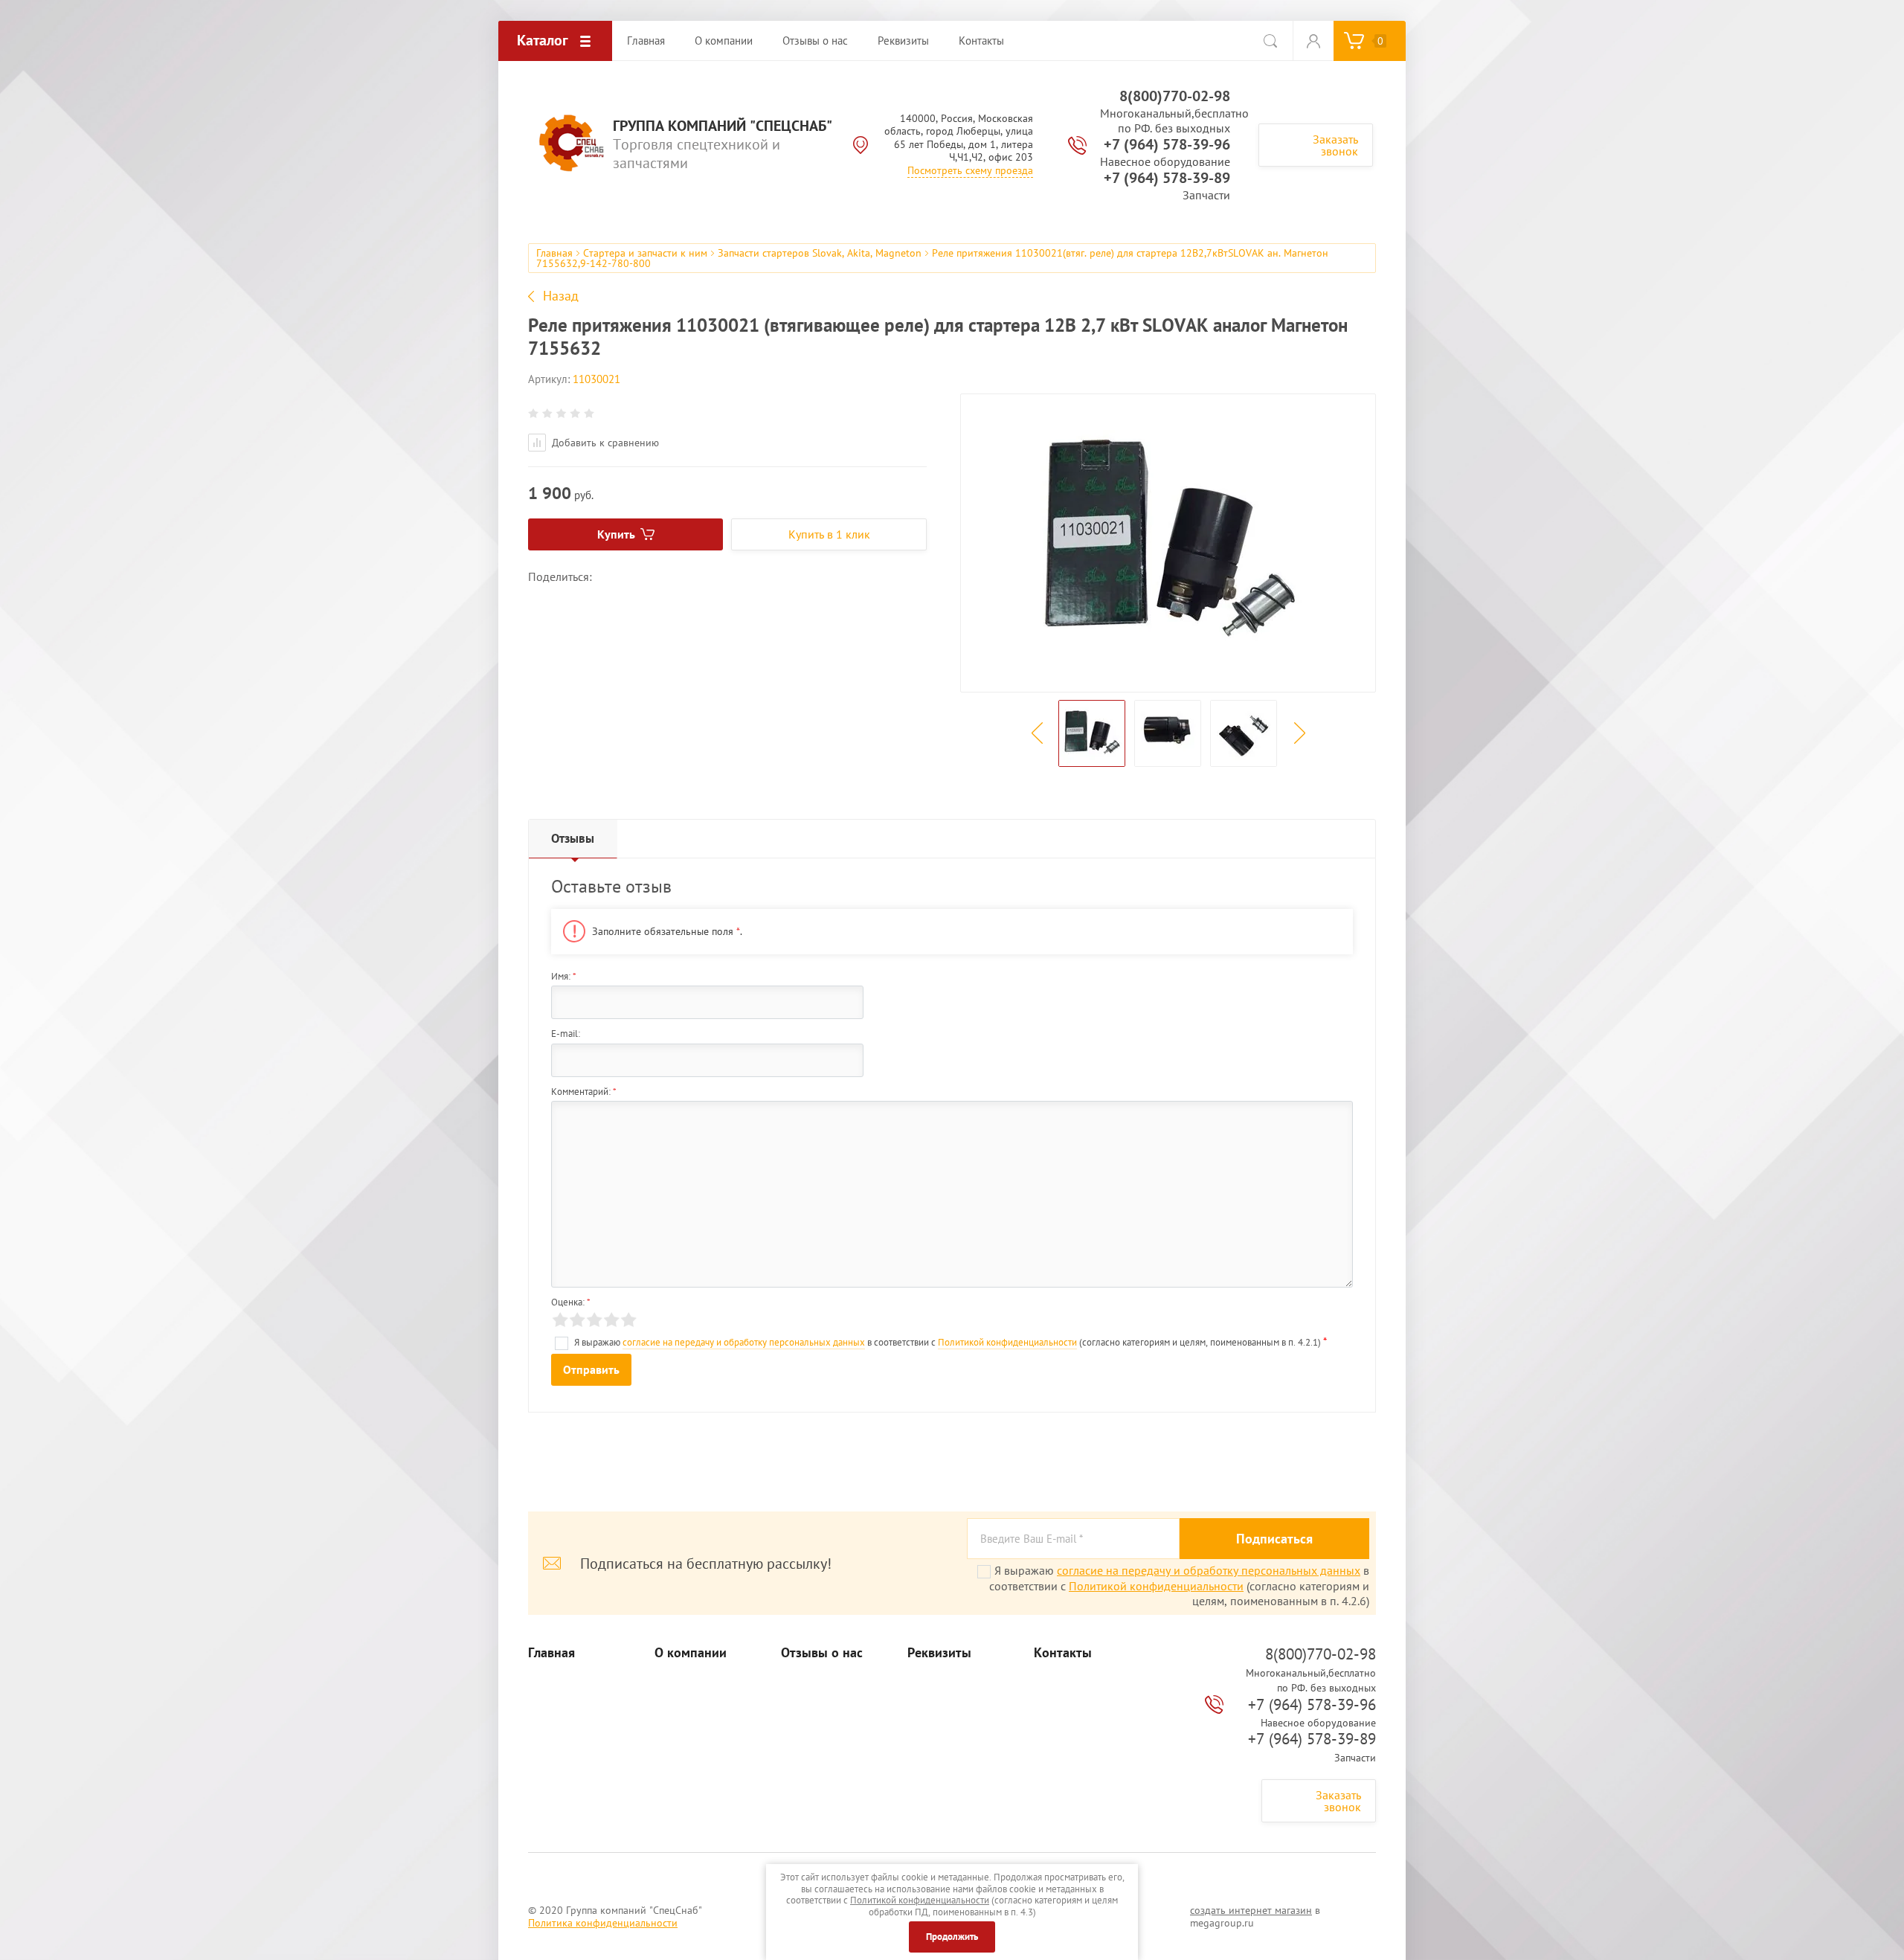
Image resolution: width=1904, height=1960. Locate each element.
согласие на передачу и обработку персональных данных (744, 1342)
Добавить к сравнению (604, 443)
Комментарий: (584, 1092)
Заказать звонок (1335, 145)
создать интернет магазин (1251, 1910)
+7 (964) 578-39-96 (1167, 144)
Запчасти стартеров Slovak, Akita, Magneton (820, 253)
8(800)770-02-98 (1175, 96)
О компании (691, 1653)
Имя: (564, 976)
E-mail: (566, 1034)
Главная (554, 253)
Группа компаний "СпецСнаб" (723, 126)
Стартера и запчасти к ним (645, 253)
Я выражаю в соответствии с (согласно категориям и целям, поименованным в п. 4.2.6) (1179, 1585)
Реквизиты (939, 1653)
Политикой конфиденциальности (1007, 1342)
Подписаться (1274, 1539)
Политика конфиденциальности (603, 1923)
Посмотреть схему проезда (970, 170)
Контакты (1063, 1653)
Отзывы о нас (822, 1653)
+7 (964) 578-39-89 (1167, 178)
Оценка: (571, 1302)
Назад (561, 296)
